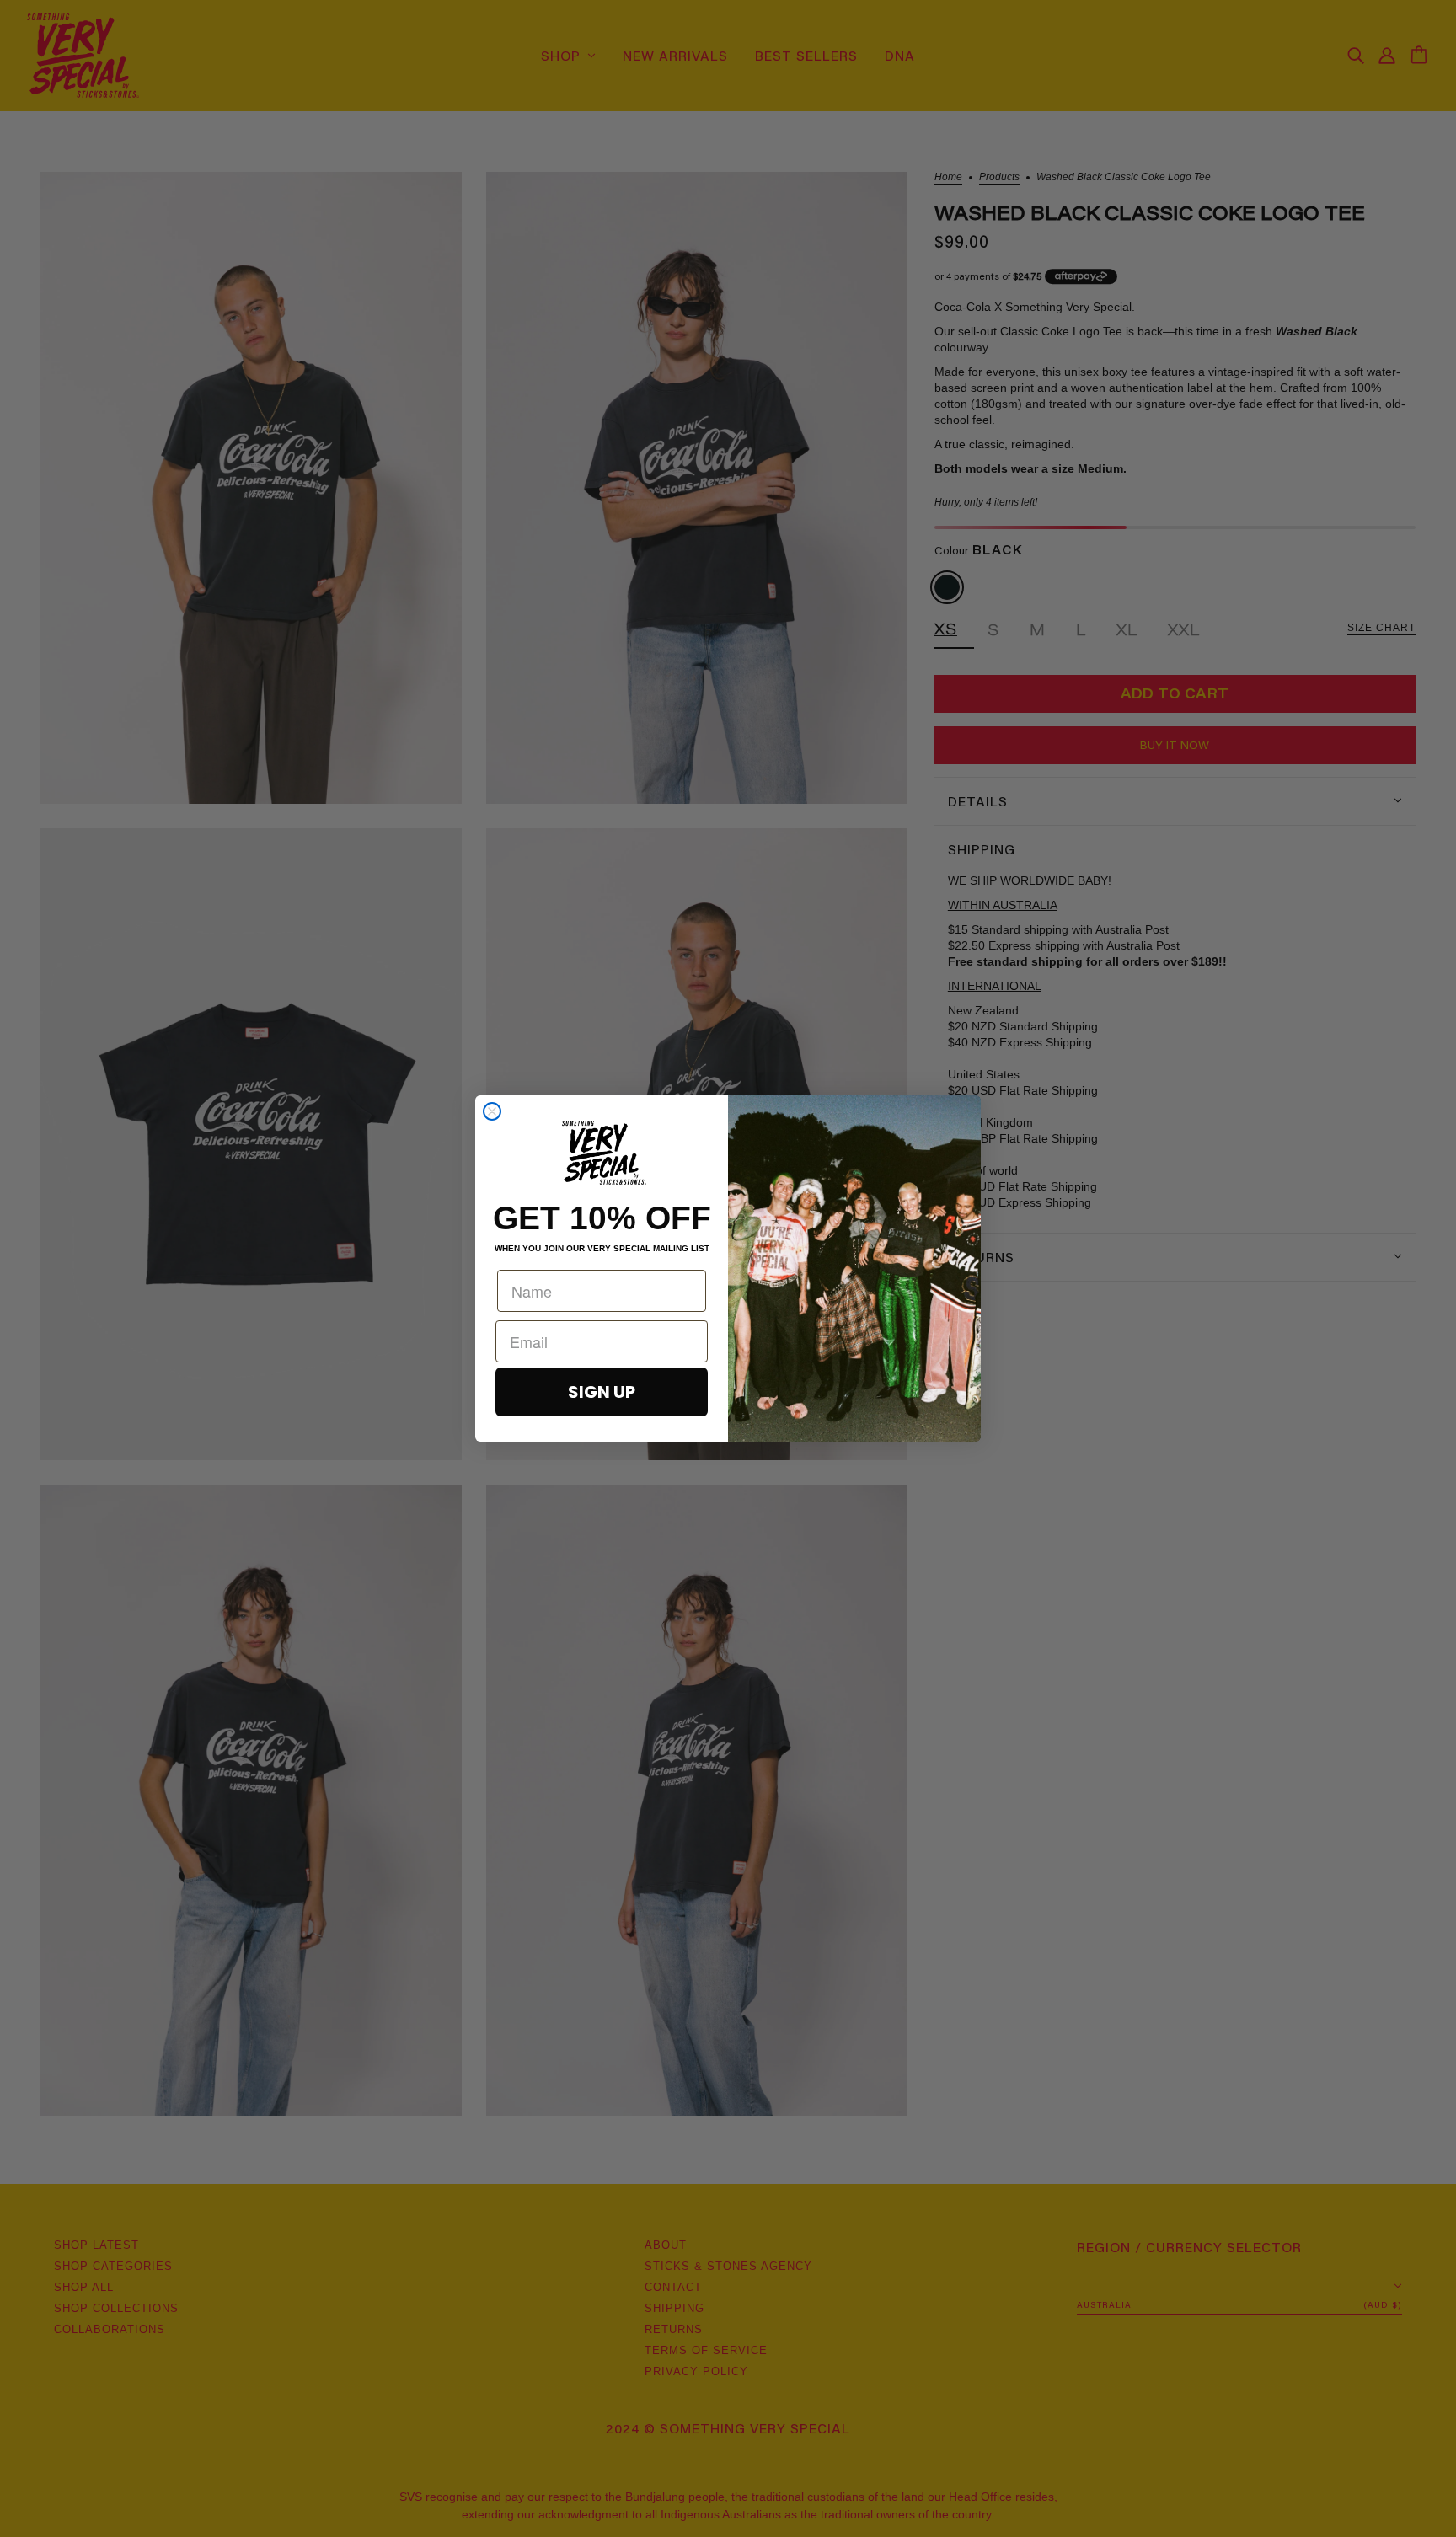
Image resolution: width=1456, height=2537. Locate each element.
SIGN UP (602, 1392)
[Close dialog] (492, 1111)
